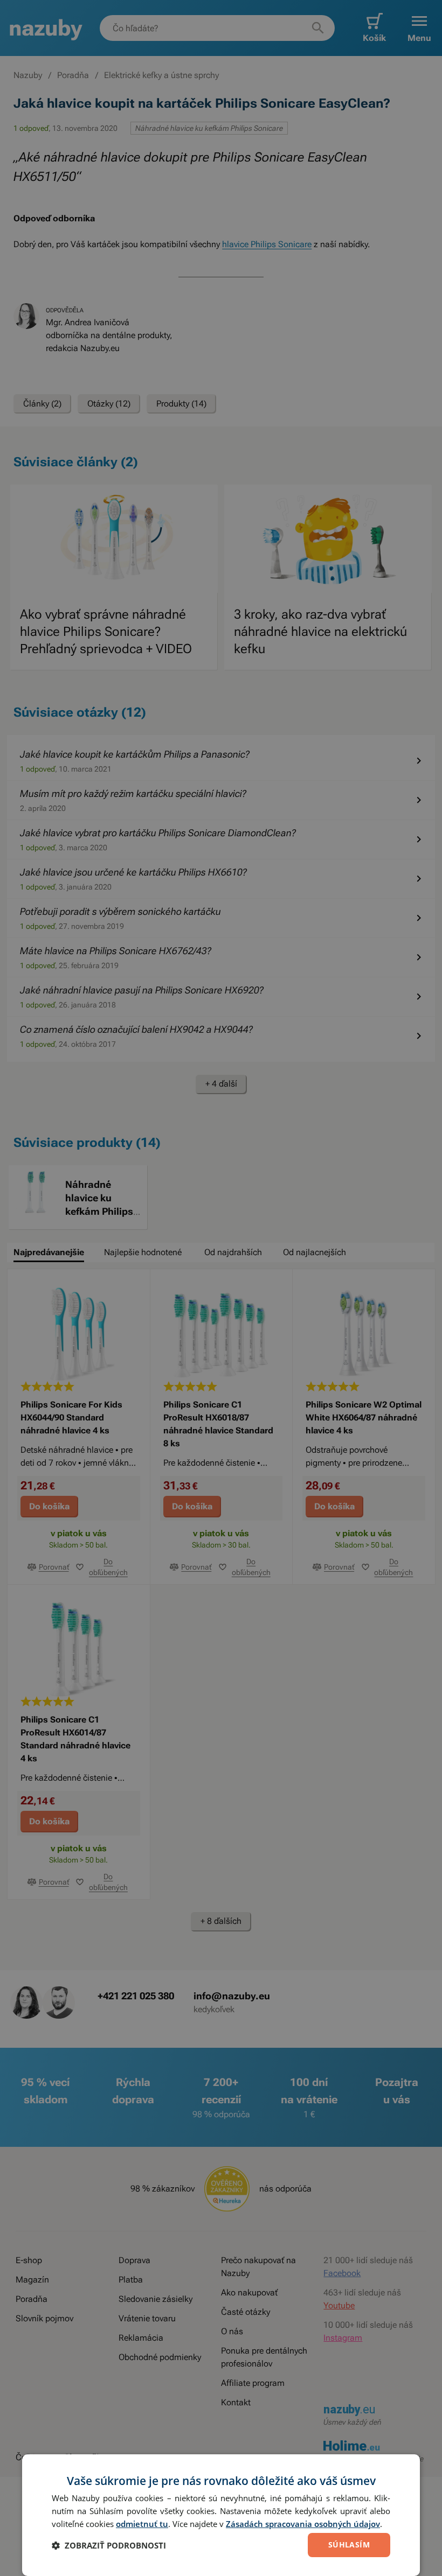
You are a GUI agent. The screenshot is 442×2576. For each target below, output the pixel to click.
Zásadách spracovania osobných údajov (303, 2524)
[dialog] (221, 2515)
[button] (109, 2545)
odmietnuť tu (142, 2524)
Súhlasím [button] (349, 2544)
